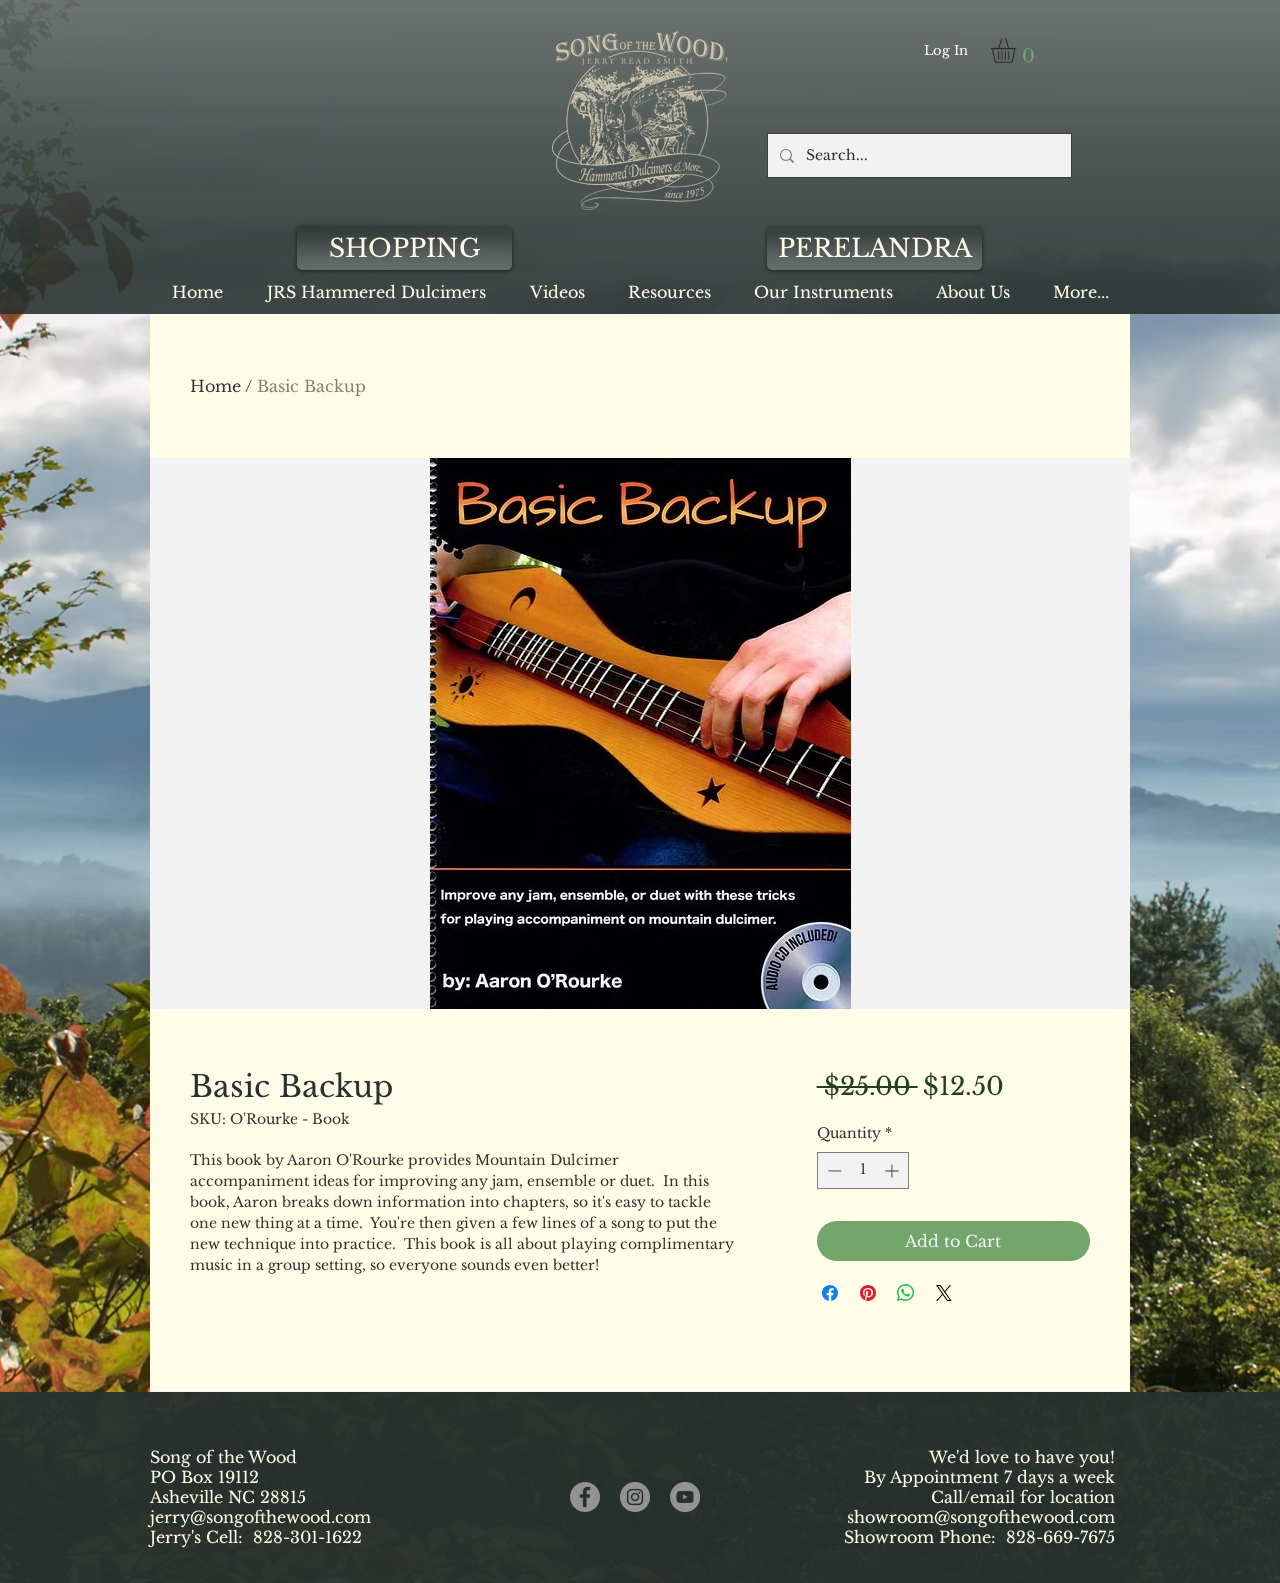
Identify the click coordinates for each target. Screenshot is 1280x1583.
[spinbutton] (863, 1170)
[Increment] (893, 1170)
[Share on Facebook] (830, 1293)
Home (215, 386)
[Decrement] (832, 1170)
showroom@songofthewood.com (981, 1517)
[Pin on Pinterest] (868, 1293)
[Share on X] (944, 1293)
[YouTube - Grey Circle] (685, 1497)
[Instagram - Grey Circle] (635, 1497)
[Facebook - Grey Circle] (585, 1497)
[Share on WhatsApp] (906, 1293)
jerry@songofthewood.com (260, 1517)
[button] (1018, 50)
